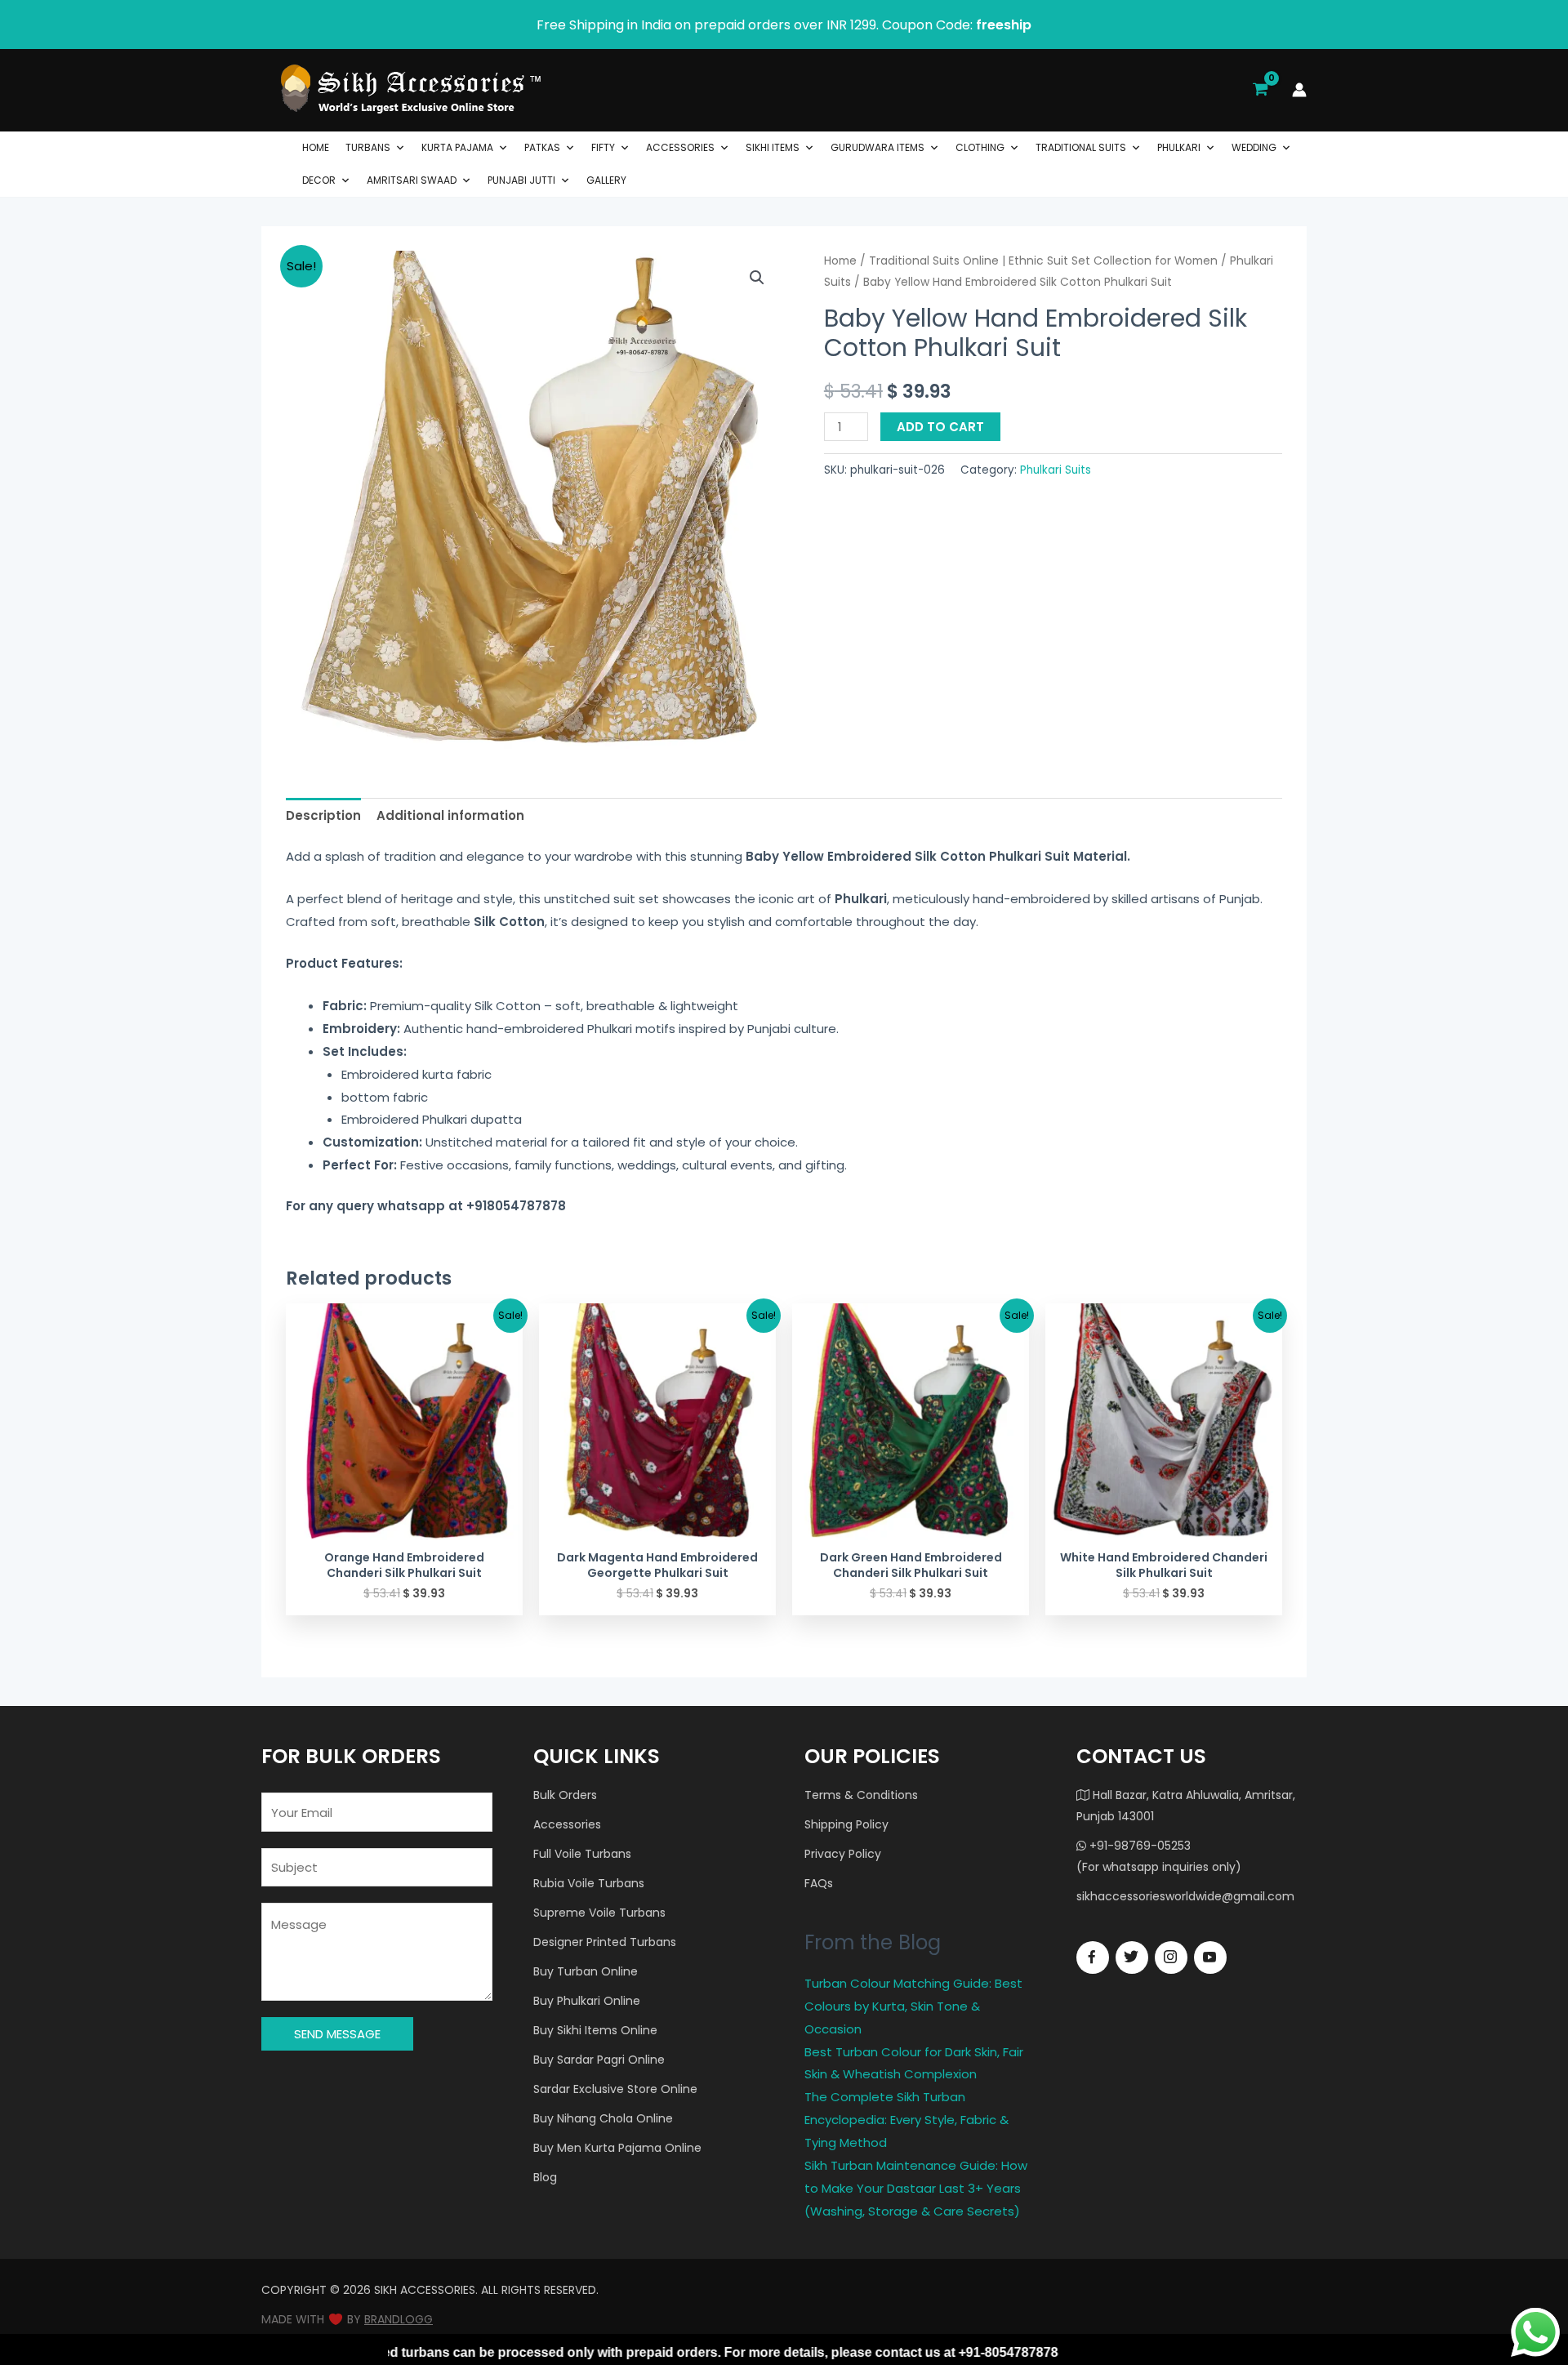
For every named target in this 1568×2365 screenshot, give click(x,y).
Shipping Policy (846, 1824)
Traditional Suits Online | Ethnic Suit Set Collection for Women (1043, 261)
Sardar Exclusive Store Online (615, 2089)
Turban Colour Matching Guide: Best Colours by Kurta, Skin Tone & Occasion (913, 2006)
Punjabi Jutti (521, 180)
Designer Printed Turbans (605, 1942)
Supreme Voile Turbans (599, 1913)
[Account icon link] (1299, 90)
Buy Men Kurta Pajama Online (617, 2148)
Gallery (606, 180)
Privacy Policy (843, 1854)
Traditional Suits (1081, 147)
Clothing (980, 147)
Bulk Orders (565, 1795)
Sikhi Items (773, 147)
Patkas (542, 147)
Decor (319, 180)
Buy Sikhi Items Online (595, 2030)
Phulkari (1179, 147)
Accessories (680, 147)
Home (316, 147)
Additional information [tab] (450, 815)
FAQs (819, 1883)
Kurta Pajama (457, 147)
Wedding (1254, 147)
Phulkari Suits (1056, 470)
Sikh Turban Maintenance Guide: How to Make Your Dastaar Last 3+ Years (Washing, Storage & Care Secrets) (916, 2188)
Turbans (368, 147)
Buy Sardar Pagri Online (599, 2060)
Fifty (603, 147)
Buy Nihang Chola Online (603, 2118)
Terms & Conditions (861, 1795)
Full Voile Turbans (582, 1854)
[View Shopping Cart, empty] (1260, 90)
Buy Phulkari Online (587, 2001)
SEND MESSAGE (337, 2034)
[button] (757, 278)
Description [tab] (323, 815)
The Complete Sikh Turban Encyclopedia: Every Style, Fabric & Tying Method (906, 2120)
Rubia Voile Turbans (589, 1883)
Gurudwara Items (878, 147)
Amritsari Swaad (412, 180)
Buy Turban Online (586, 1971)
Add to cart (940, 427)
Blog (545, 2177)
